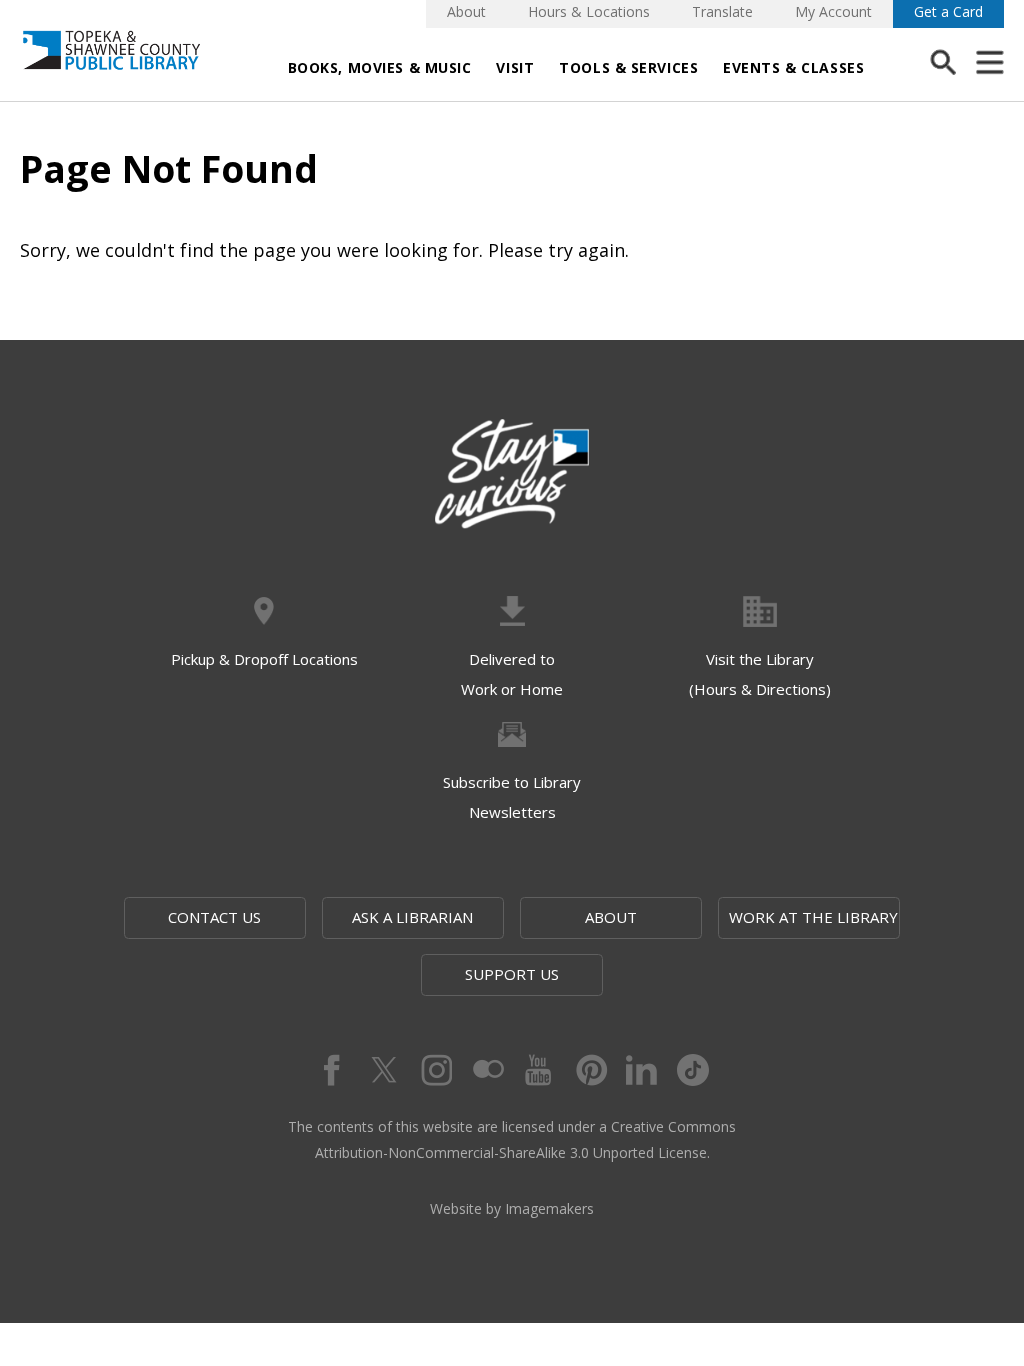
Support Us (512, 974)
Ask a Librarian (412, 917)
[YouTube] (538, 1070)
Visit (515, 67)
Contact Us (214, 917)
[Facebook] (330, 1070)
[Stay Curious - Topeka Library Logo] (512, 475)
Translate (722, 11)
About (466, 11)
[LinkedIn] (642, 1070)
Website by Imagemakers (512, 1208)
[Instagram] (434, 1070)
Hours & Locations (589, 11)
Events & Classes (793, 67)
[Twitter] (382, 1070)
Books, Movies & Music (380, 67)
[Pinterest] (590, 1070)
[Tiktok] (694, 1070)
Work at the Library (813, 917)
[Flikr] (486, 1070)
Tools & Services (628, 67)
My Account (833, 11)
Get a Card (948, 11)
